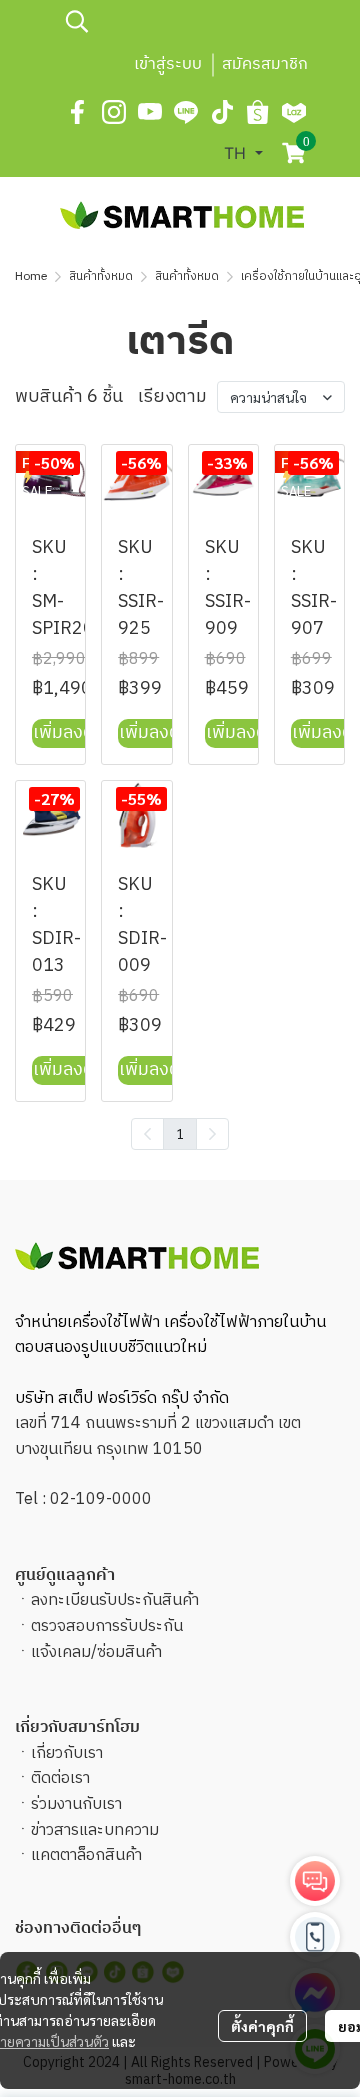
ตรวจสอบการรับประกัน (107, 1626)
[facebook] (78, 112)
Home (31, 276)
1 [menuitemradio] (180, 1133)
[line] (186, 112)
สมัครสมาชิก (265, 64)
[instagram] (114, 112)
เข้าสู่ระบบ (168, 64)
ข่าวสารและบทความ (95, 1830)
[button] (185, 21)
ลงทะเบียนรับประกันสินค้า (115, 1600)
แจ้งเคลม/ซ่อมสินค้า (96, 1652)
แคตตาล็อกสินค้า (86, 1855)
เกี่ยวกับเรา (67, 1753)
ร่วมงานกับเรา (76, 1804)
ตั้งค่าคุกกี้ (262, 2026)
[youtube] (150, 112)
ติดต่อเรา (60, 1778)
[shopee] (258, 112)
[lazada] (294, 112)
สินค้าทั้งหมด (101, 276)
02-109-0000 (101, 1499)
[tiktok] (222, 112)
